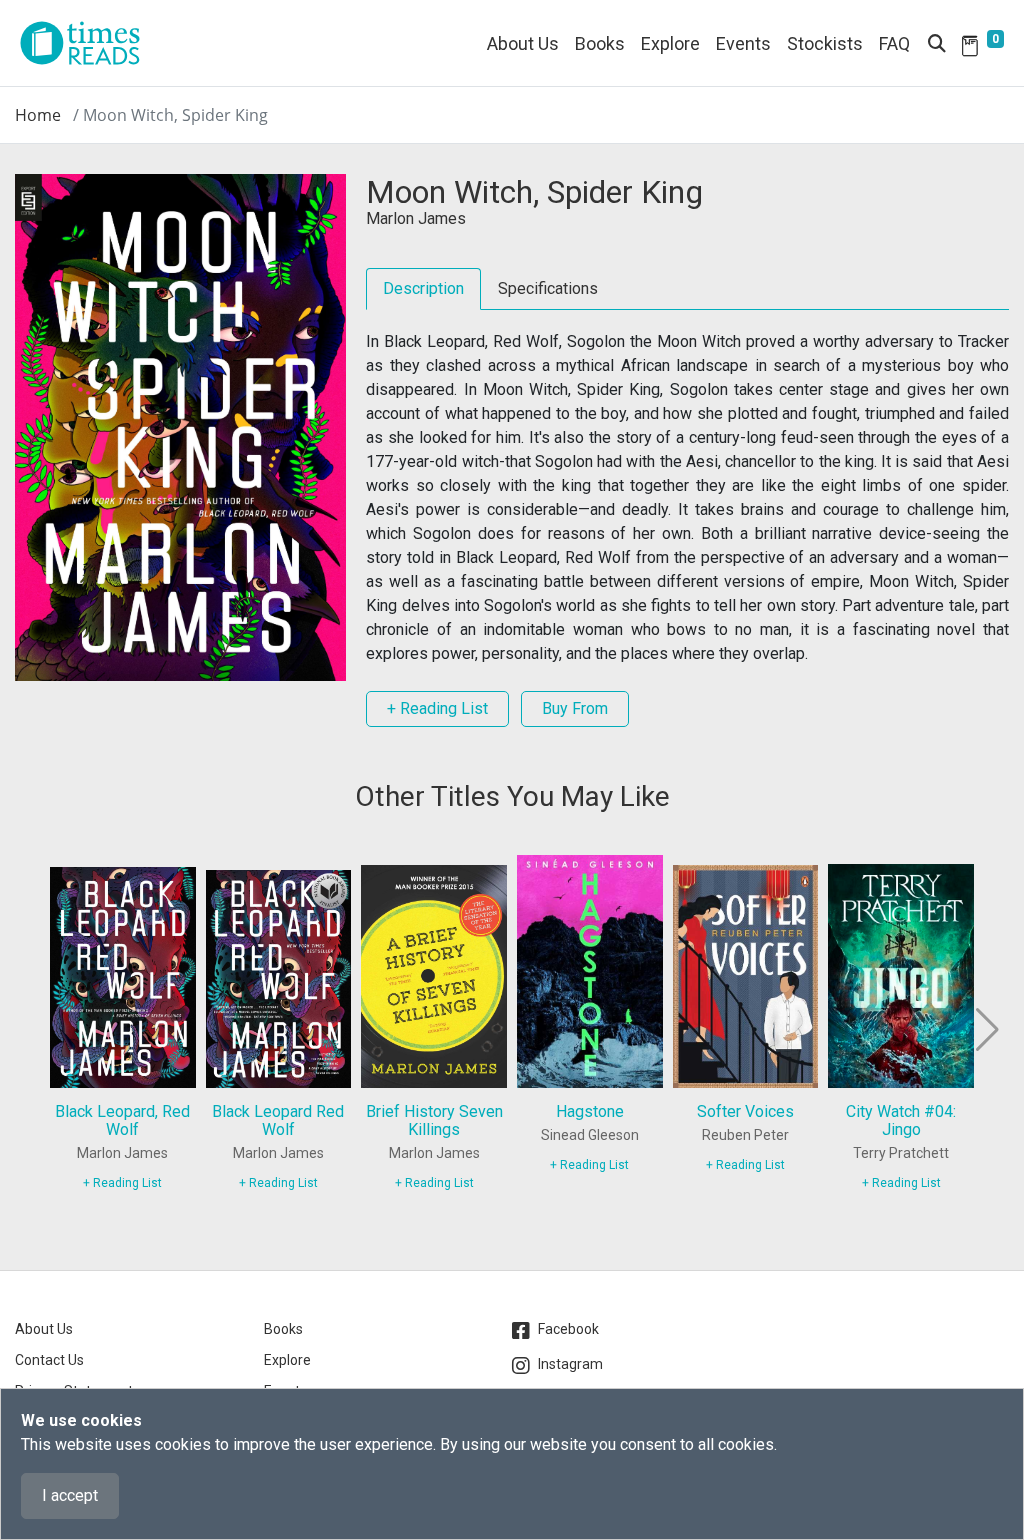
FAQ (894, 43)
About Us (523, 43)
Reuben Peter (745, 1135)
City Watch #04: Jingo (901, 1120)
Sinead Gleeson (590, 1135)
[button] (985, 1030)
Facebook (568, 1329)
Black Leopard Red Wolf (278, 1120)
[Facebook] (525, 1331)
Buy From (575, 708)
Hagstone (590, 1111)
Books (283, 1329)
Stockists (825, 43)
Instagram (570, 1364)
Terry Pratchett (901, 1153)
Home (38, 115)
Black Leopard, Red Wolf (122, 1120)
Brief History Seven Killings (434, 1120)
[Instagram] (525, 1366)
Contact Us (49, 1360)
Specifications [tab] (548, 288)
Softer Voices (745, 1111)
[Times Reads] (88, 43)
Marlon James (416, 218)
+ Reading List (437, 708)
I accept (70, 1495)
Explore (670, 43)
